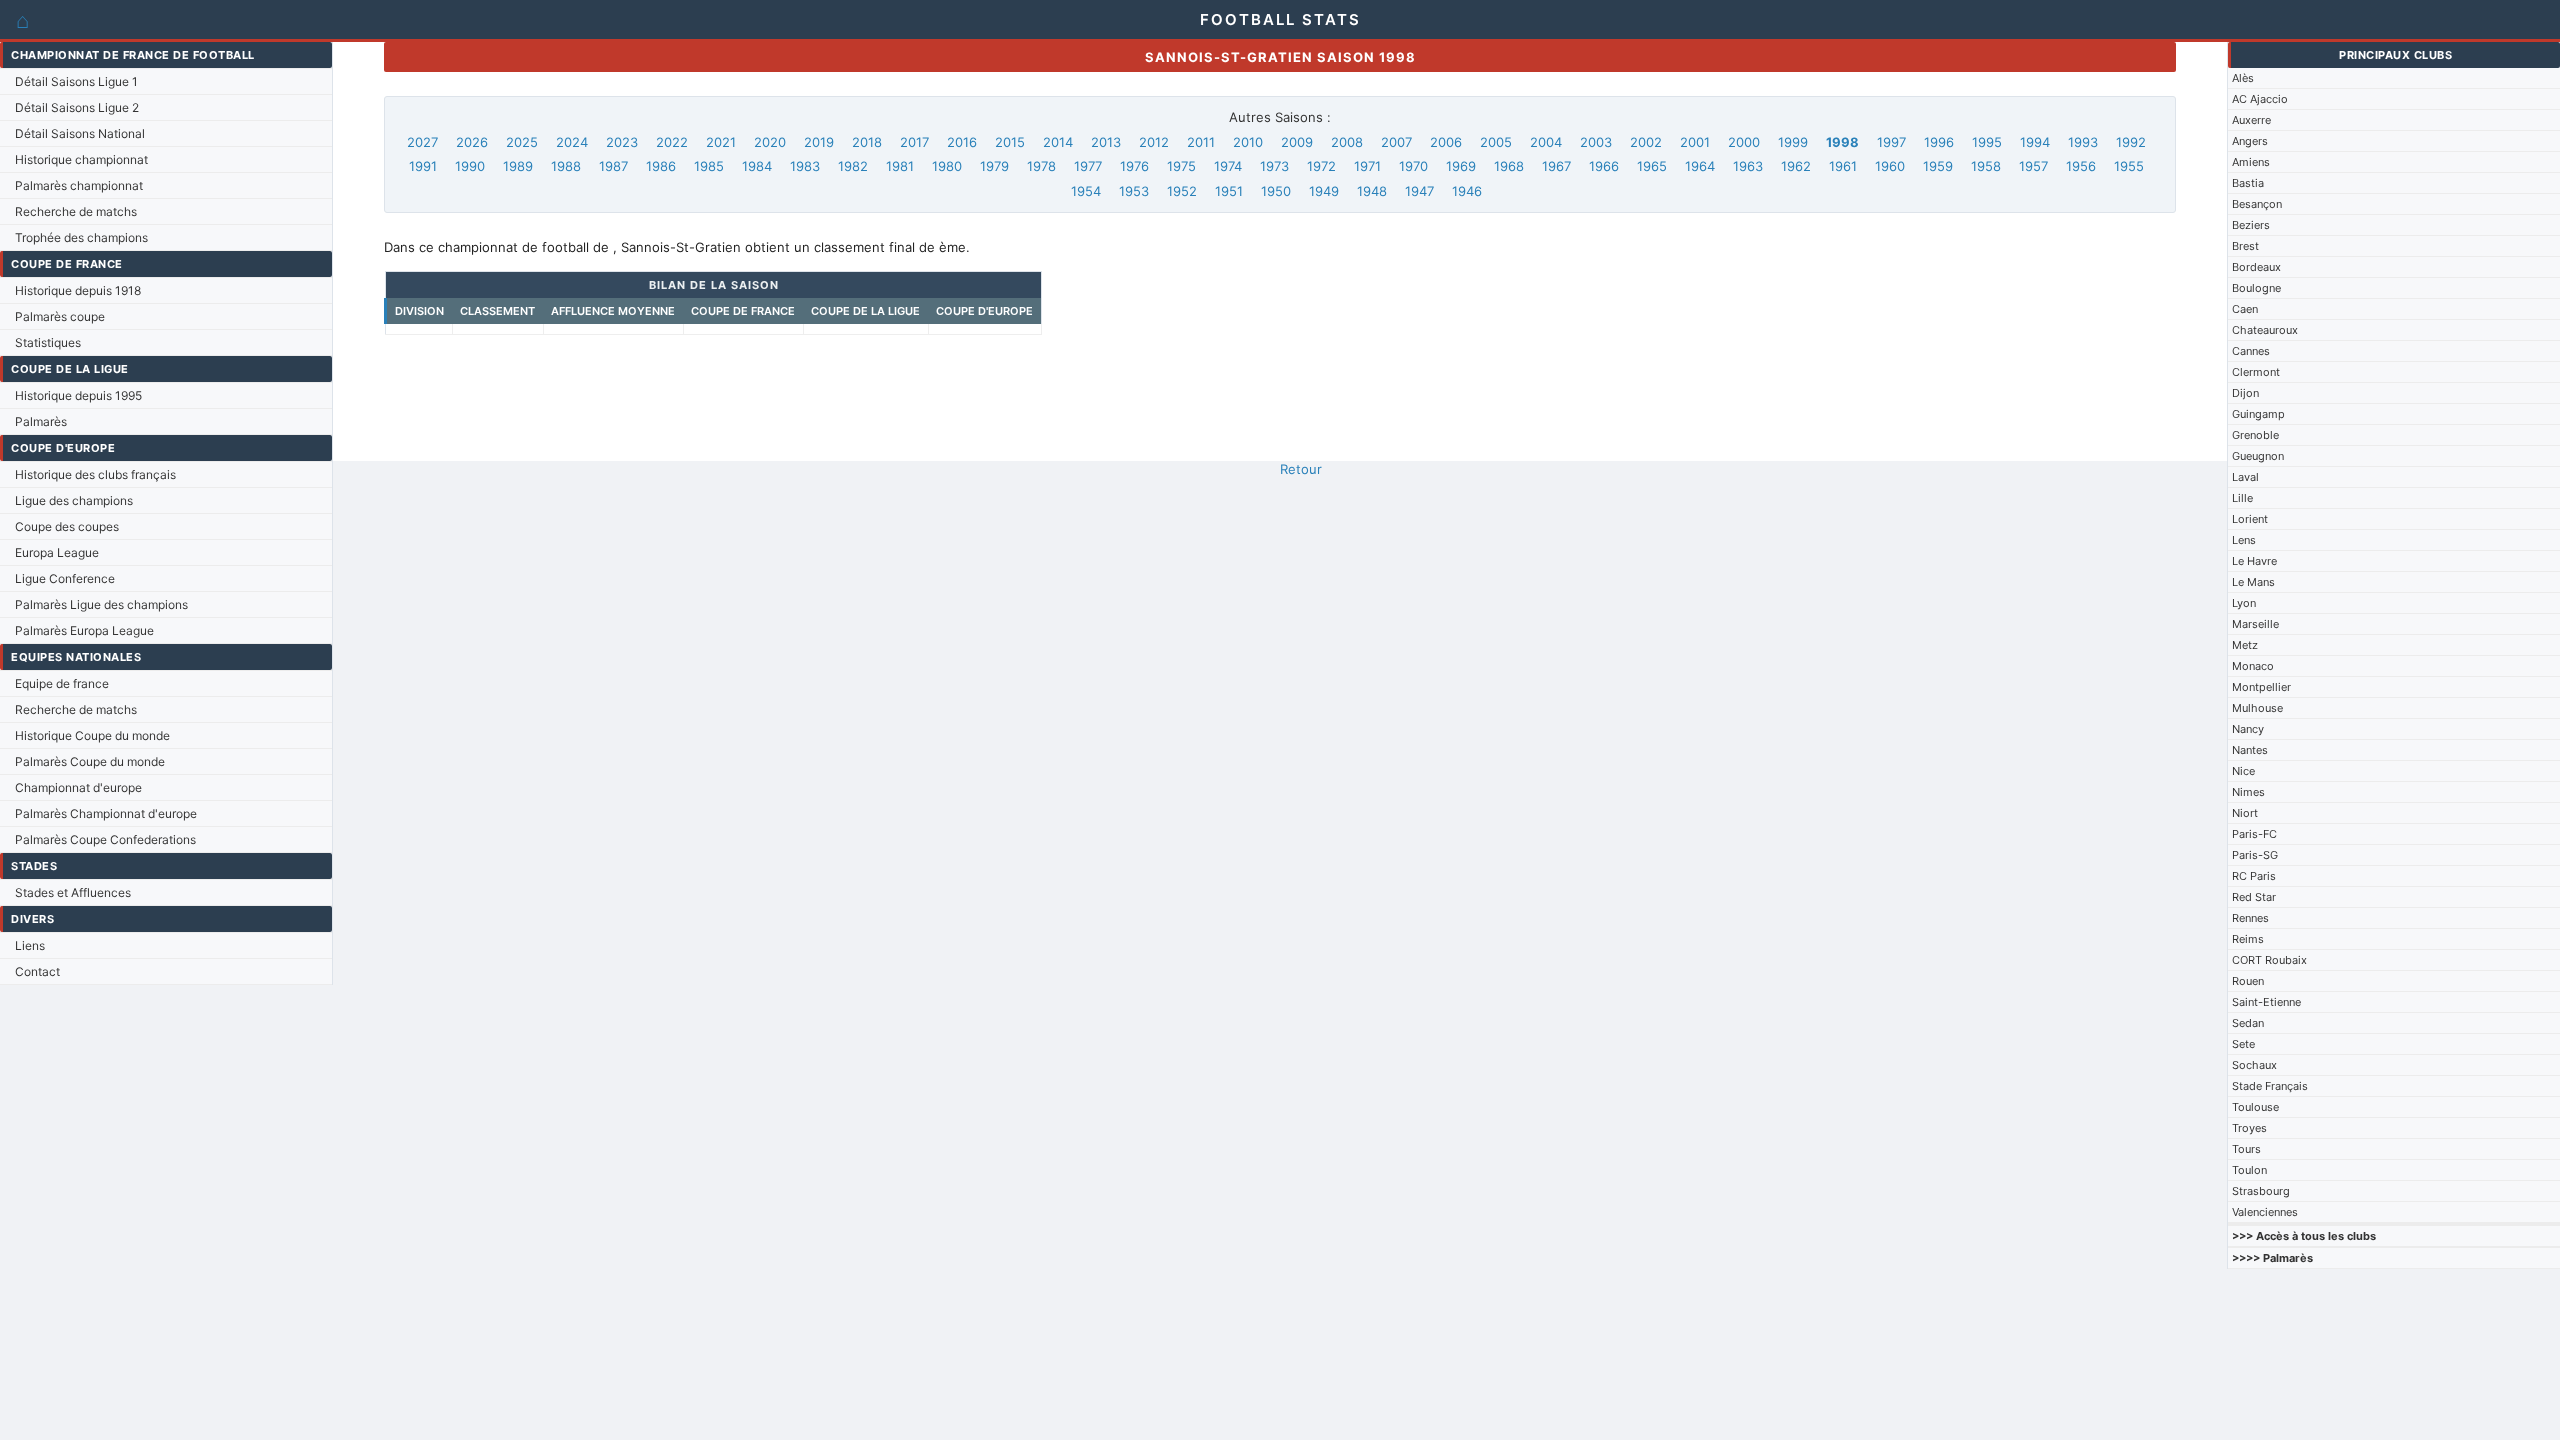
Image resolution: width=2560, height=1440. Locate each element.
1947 (1419, 191)
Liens (30, 945)
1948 (1372, 191)
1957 (2033, 166)
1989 (518, 166)
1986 (661, 166)
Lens (2244, 540)
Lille (2242, 498)
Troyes (2249, 1128)
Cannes (2251, 351)
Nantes (2250, 750)
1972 (1321, 166)
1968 (1509, 166)
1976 (1134, 166)
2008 (1347, 142)
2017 (914, 142)
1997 (1891, 142)
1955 (2129, 166)
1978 (1041, 166)
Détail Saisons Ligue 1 (76, 81)
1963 (1748, 166)
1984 (757, 166)
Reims (2248, 939)
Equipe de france (62, 683)
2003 (1596, 142)
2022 (672, 142)
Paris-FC (2254, 834)
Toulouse (2255, 1107)
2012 (1154, 142)
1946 (1467, 191)
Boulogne (2256, 288)
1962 (1796, 166)
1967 (1556, 166)
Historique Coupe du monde (92, 735)
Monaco (2253, 666)
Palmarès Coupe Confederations (105, 839)
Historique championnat (81, 159)
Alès (2243, 78)
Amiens (2251, 162)
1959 (1938, 166)
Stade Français (2270, 1086)
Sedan (2248, 1023)
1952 (1182, 191)
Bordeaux (2256, 267)
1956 (2081, 166)
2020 (770, 142)
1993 (2083, 142)
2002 (1646, 142)
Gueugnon (2258, 456)
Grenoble (2255, 435)
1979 (994, 166)
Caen (2245, 309)
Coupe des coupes (67, 526)
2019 (819, 142)
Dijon (2245, 393)
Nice (2243, 771)
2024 (572, 142)
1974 (1228, 166)
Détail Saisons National (80, 133)
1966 (1604, 166)
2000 (1744, 142)
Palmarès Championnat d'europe (106, 813)
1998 (1842, 142)
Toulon (2249, 1170)
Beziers (2251, 225)
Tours (2246, 1149)
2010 (1248, 142)
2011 (1201, 142)
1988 (566, 166)
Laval (2245, 477)
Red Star (2254, 897)
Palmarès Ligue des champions (101, 604)
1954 (1086, 191)
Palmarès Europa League (84, 630)
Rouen (2248, 981)
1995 (1987, 142)
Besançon (2257, 204)
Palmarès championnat (79, 185)
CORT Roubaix (2269, 960)
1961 (1843, 166)
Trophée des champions (81, 237)
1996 (1939, 142)
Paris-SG (2255, 855)
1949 (1324, 191)
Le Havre (2254, 561)
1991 (423, 166)
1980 (947, 166)
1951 (1229, 191)
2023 (622, 142)
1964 (1700, 166)
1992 (2131, 142)
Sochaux (2254, 1065)
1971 (1367, 166)
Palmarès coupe (60, 316)
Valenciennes (2265, 1212)
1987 (613, 166)
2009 (1297, 142)
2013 (1106, 142)
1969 (1461, 166)
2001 (1695, 142)
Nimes (2248, 792)
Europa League (57, 552)
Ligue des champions (74, 500)
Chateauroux (2265, 330)
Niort (2245, 813)
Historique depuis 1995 (78, 395)
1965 (1652, 166)
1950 (1276, 191)
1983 (805, 166)
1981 (900, 166)
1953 (1134, 191)
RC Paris (2254, 876)
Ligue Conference (65, 578)
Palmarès (41, 421)
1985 (709, 166)
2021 (721, 142)
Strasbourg (2261, 1191)
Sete (2243, 1044)
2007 (1396, 142)
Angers (2250, 141)
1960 (1890, 166)
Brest (2245, 246)
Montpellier (2261, 687)
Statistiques (48, 342)
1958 (1986, 166)
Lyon (2244, 603)
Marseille (2255, 624)
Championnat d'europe (78, 787)
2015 (1010, 142)
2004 (1546, 142)
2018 (867, 142)
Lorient (2250, 519)
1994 (2035, 142)
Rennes (2250, 918)
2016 (962, 142)
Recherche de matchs (76, 211)
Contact (37, 971)
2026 (472, 142)
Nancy (2248, 729)
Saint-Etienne (2266, 1002)
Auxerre (2251, 120)
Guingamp (2258, 414)
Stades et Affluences (73, 892)
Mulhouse (2257, 708)
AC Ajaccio (2260, 99)
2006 (1446, 142)
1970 (1413, 166)
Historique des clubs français (95, 474)
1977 (1088, 166)
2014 (1058, 142)
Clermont (2256, 372)
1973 (1274, 166)
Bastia (2248, 183)
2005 (1496, 142)
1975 (1181, 166)
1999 (1793, 142)
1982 (853, 166)
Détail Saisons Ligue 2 (77, 107)
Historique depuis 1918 (78, 290)
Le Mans (2253, 582)
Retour (1301, 469)
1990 (470, 166)
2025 (522, 142)
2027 (422, 142)
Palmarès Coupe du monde (90, 761)
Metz (2245, 645)
